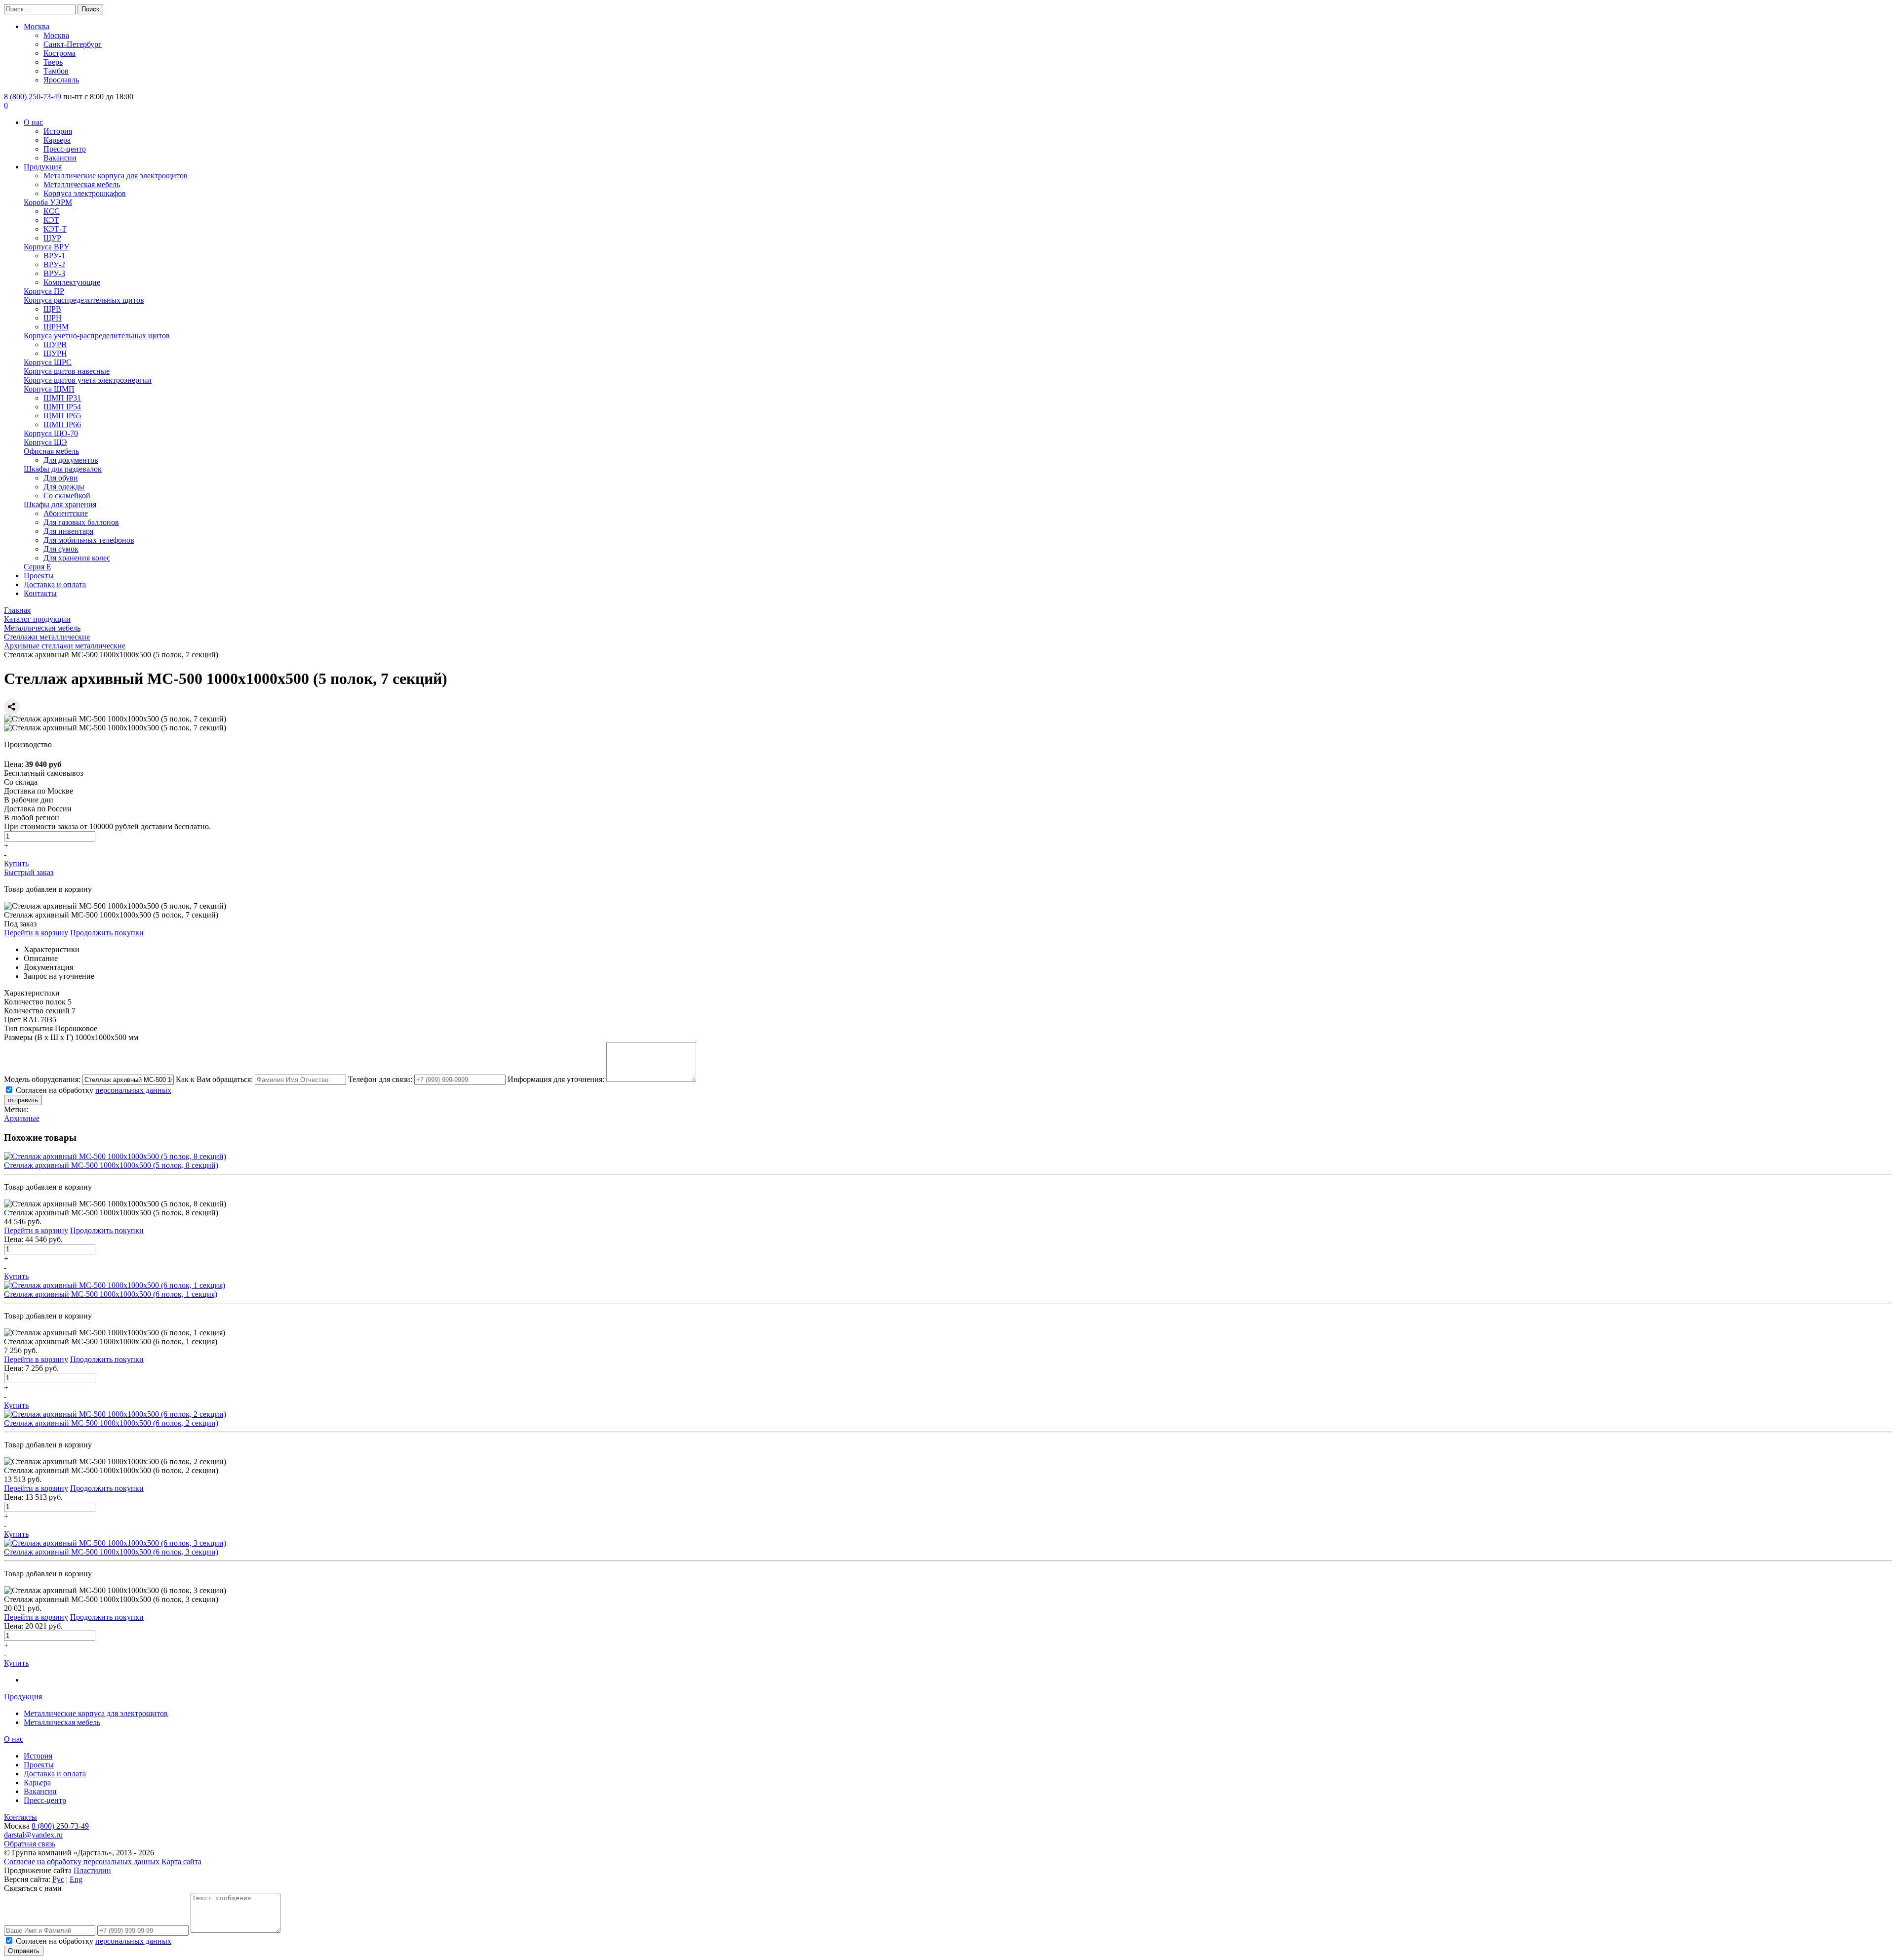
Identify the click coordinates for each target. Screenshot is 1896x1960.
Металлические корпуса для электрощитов (116, 176)
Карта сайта (181, 1861)
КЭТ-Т (55, 229)
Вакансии (60, 158)
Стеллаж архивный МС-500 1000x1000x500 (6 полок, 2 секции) (111, 1423)
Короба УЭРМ (48, 202)
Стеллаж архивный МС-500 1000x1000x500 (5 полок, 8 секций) (111, 1165)
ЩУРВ (55, 344)
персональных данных (133, 1090)
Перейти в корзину (36, 933)
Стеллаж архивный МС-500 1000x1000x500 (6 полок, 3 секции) (111, 1552)
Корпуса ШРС (48, 362)
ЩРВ (52, 309)
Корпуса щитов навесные (67, 371)
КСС (52, 211)
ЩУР (52, 238)
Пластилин (92, 1870)
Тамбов (56, 71)
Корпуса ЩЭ (45, 442)
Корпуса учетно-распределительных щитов (97, 336)
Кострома (59, 53)
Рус (58, 1879)
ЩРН (53, 318)
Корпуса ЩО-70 (51, 433)
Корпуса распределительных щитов (84, 300)
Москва (37, 26)
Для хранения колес (77, 558)
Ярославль (61, 80)
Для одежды (64, 487)
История (58, 131)
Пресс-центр (65, 149)
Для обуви (61, 478)
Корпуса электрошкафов (85, 193)
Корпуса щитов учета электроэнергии (88, 380)
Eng (76, 1879)
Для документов (71, 460)
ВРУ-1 (54, 256)
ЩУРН (55, 353)
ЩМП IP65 (62, 416)
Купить (16, 863)
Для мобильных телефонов (89, 540)
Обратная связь (30, 1844)
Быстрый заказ (29, 872)
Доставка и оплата (55, 584)
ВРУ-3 (54, 273)
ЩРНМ (56, 327)
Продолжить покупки (107, 933)
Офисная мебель (51, 451)
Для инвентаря (68, 531)
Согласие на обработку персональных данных (82, 1861)
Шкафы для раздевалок (63, 469)
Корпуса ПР (44, 291)
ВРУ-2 (54, 264)
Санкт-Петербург (73, 44)
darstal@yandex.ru (33, 1835)
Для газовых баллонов (81, 522)
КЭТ (51, 220)
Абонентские (66, 513)
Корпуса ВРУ (46, 247)
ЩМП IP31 (62, 398)
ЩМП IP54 (62, 407)
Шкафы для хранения (60, 504)
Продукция (43, 167)
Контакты (40, 593)
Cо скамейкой (67, 496)
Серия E (38, 567)
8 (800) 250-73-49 (33, 97)
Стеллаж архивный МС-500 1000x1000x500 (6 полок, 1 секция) (111, 1294)
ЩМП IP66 (62, 424)
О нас (33, 122)
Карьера (57, 140)
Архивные (22, 1118)
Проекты (39, 576)
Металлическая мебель (82, 184)
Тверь (53, 62)
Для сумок (61, 549)
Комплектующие (72, 282)
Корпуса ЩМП (49, 389)
